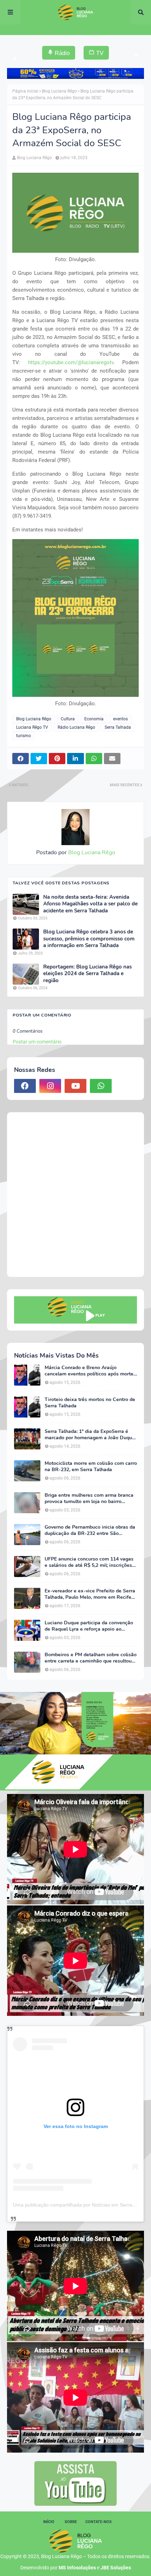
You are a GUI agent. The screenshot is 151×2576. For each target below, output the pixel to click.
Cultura (68, 719)
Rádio (62, 53)
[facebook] (25, 1086)
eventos (120, 719)
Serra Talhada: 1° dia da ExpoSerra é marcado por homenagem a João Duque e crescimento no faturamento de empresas (90, 1435)
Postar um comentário (37, 1042)
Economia (94, 719)
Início (49, 2522)
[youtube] (75, 1086)
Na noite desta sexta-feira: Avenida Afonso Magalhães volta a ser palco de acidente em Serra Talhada (90, 904)
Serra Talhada (118, 727)
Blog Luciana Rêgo (59, 91)
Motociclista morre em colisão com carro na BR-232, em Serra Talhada (91, 1467)
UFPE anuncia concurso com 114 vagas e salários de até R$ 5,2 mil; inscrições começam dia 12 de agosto (89, 1562)
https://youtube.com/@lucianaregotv (71, 362)
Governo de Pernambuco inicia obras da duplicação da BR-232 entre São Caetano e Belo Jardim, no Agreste (90, 1530)
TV (100, 53)
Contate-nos (99, 2522)
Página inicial (25, 91)
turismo (24, 736)
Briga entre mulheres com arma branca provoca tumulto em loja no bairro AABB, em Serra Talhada (89, 1498)
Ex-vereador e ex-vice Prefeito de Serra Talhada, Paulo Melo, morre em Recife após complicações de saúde (90, 1594)
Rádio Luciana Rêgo (76, 727)
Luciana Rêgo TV (32, 727)
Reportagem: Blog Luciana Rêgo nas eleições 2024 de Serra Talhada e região (87, 974)
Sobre (71, 2522)
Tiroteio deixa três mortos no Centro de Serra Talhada (90, 1403)
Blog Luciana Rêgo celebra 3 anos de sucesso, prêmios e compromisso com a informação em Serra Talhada (89, 939)
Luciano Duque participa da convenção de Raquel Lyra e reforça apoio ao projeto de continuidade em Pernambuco (91, 1626)
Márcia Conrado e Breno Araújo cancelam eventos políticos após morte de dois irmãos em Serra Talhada (89, 1371)
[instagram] (50, 1086)
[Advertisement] (75, 1195)
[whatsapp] (101, 1086)
